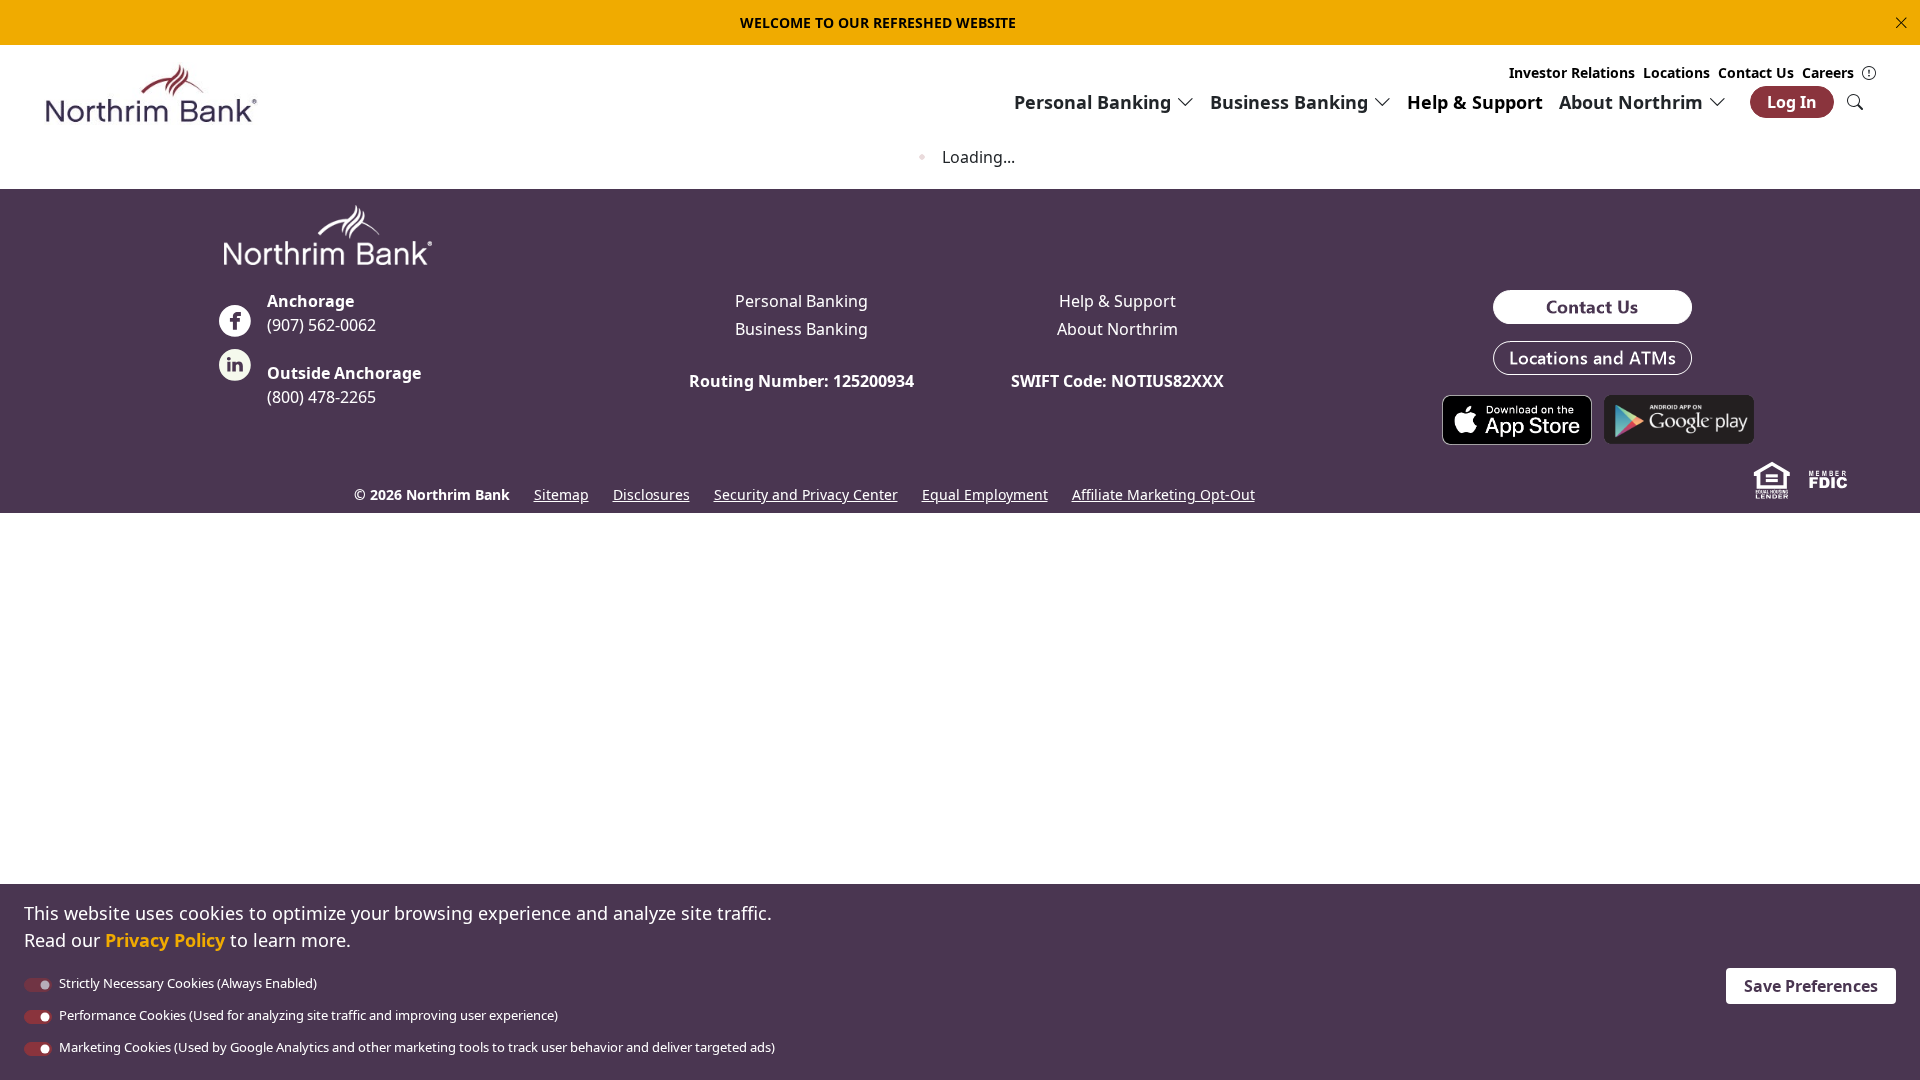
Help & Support (1475, 102)
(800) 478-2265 (321, 397)
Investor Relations (1572, 72)
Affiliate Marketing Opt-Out (1163, 494)
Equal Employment (985, 494)
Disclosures (651, 494)
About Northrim (1117, 329)
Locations (1676, 72)
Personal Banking (801, 301)
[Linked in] (235, 371)
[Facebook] (235, 327)
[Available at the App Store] (1517, 418)
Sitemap (561, 494)
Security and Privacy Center (806, 494)
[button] (1897, 22)
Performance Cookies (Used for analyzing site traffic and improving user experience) (308, 1015)
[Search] (1855, 102)
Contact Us (1756, 72)
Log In (1792, 102)
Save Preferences (1811, 986)
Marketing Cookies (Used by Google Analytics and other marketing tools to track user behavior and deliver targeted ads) (417, 1047)
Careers (1828, 72)
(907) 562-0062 (321, 325)
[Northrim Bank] (151, 92)
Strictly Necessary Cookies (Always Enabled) (188, 983)
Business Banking (801, 329)
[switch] (38, 1017)
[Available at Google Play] (1679, 418)
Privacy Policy (165, 940)
